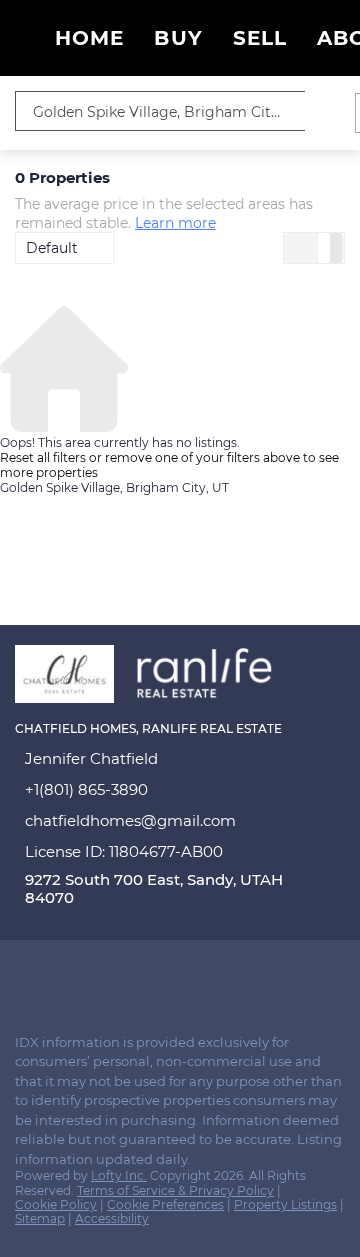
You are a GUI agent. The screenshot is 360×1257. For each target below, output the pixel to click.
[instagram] (64, 975)
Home (89, 38)
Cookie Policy (56, 1204)
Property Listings (285, 1204)
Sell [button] (260, 38)
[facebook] (24, 975)
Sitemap (40, 1218)
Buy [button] (178, 38)
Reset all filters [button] (43, 457)
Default (52, 248)
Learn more (175, 223)
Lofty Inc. (119, 1175)
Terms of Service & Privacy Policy (175, 1190)
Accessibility (112, 1218)
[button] (325, 111)
